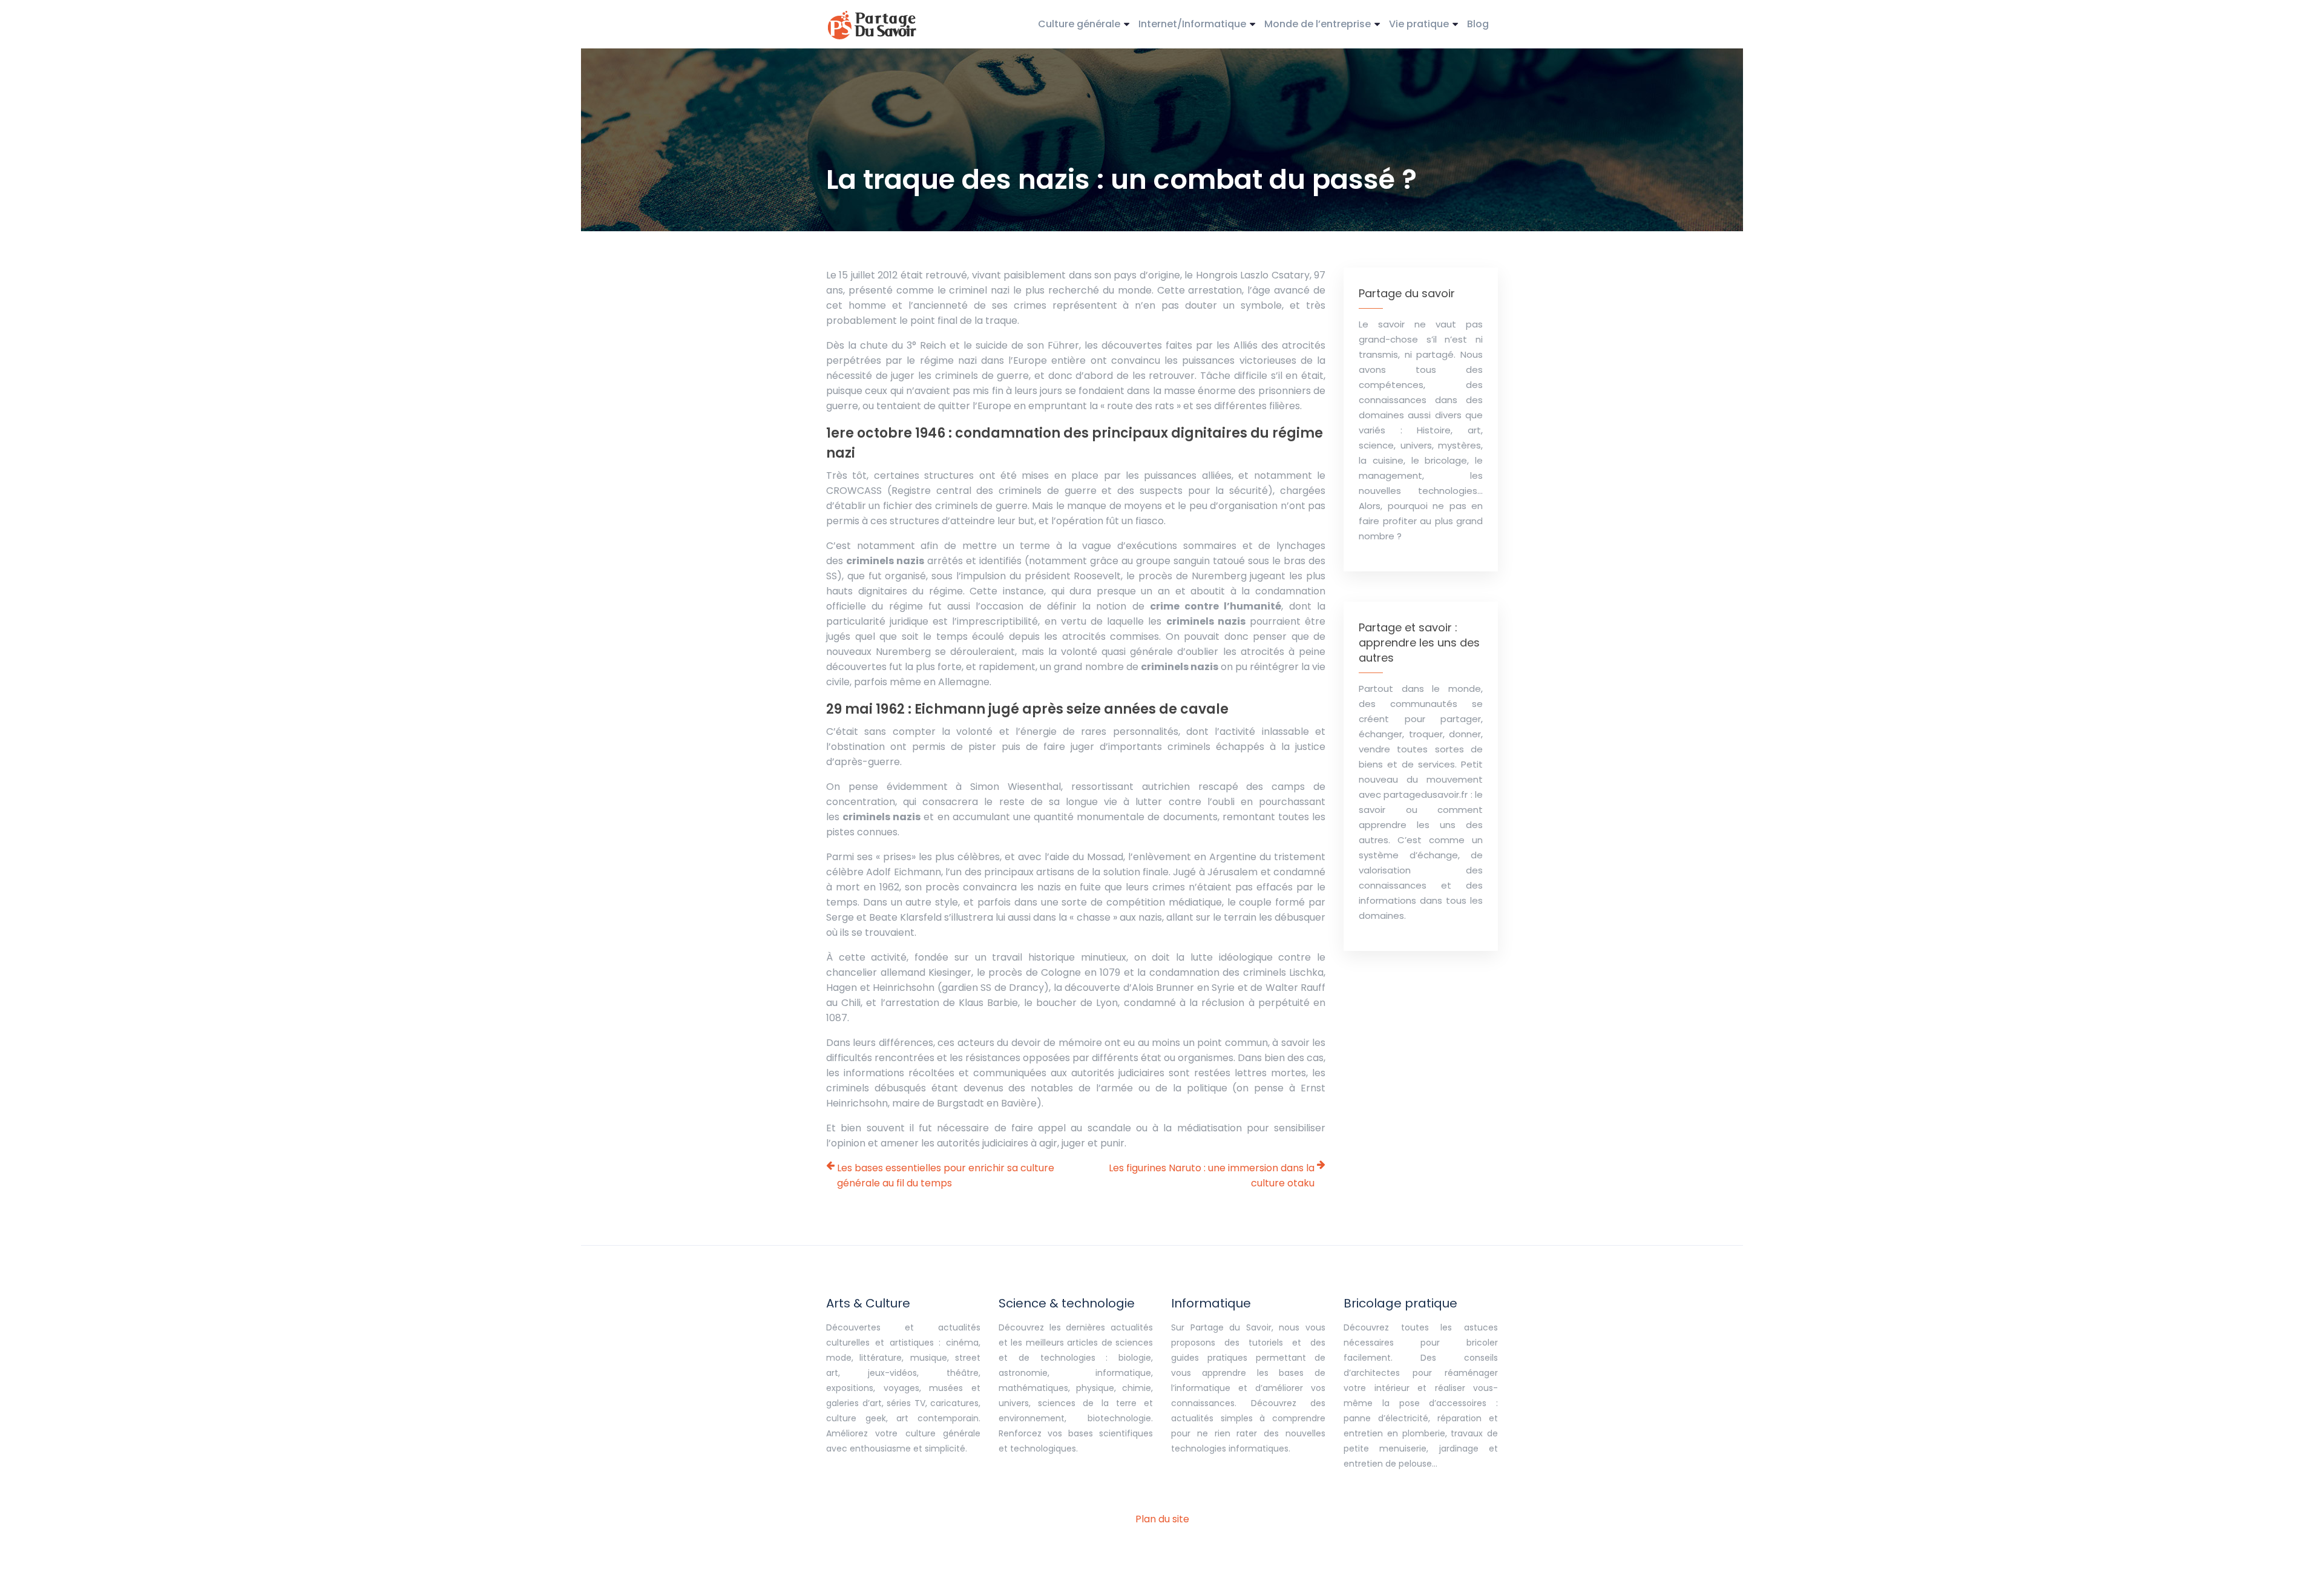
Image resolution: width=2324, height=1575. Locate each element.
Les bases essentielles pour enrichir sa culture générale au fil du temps (946, 1175)
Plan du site (1162, 1519)
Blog (1478, 24)
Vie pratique (1419, 24)
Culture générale (1079, 24)
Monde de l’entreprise (1318, 24)
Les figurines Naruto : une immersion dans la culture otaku (1212, 1175)
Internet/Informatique (1192, 24)
